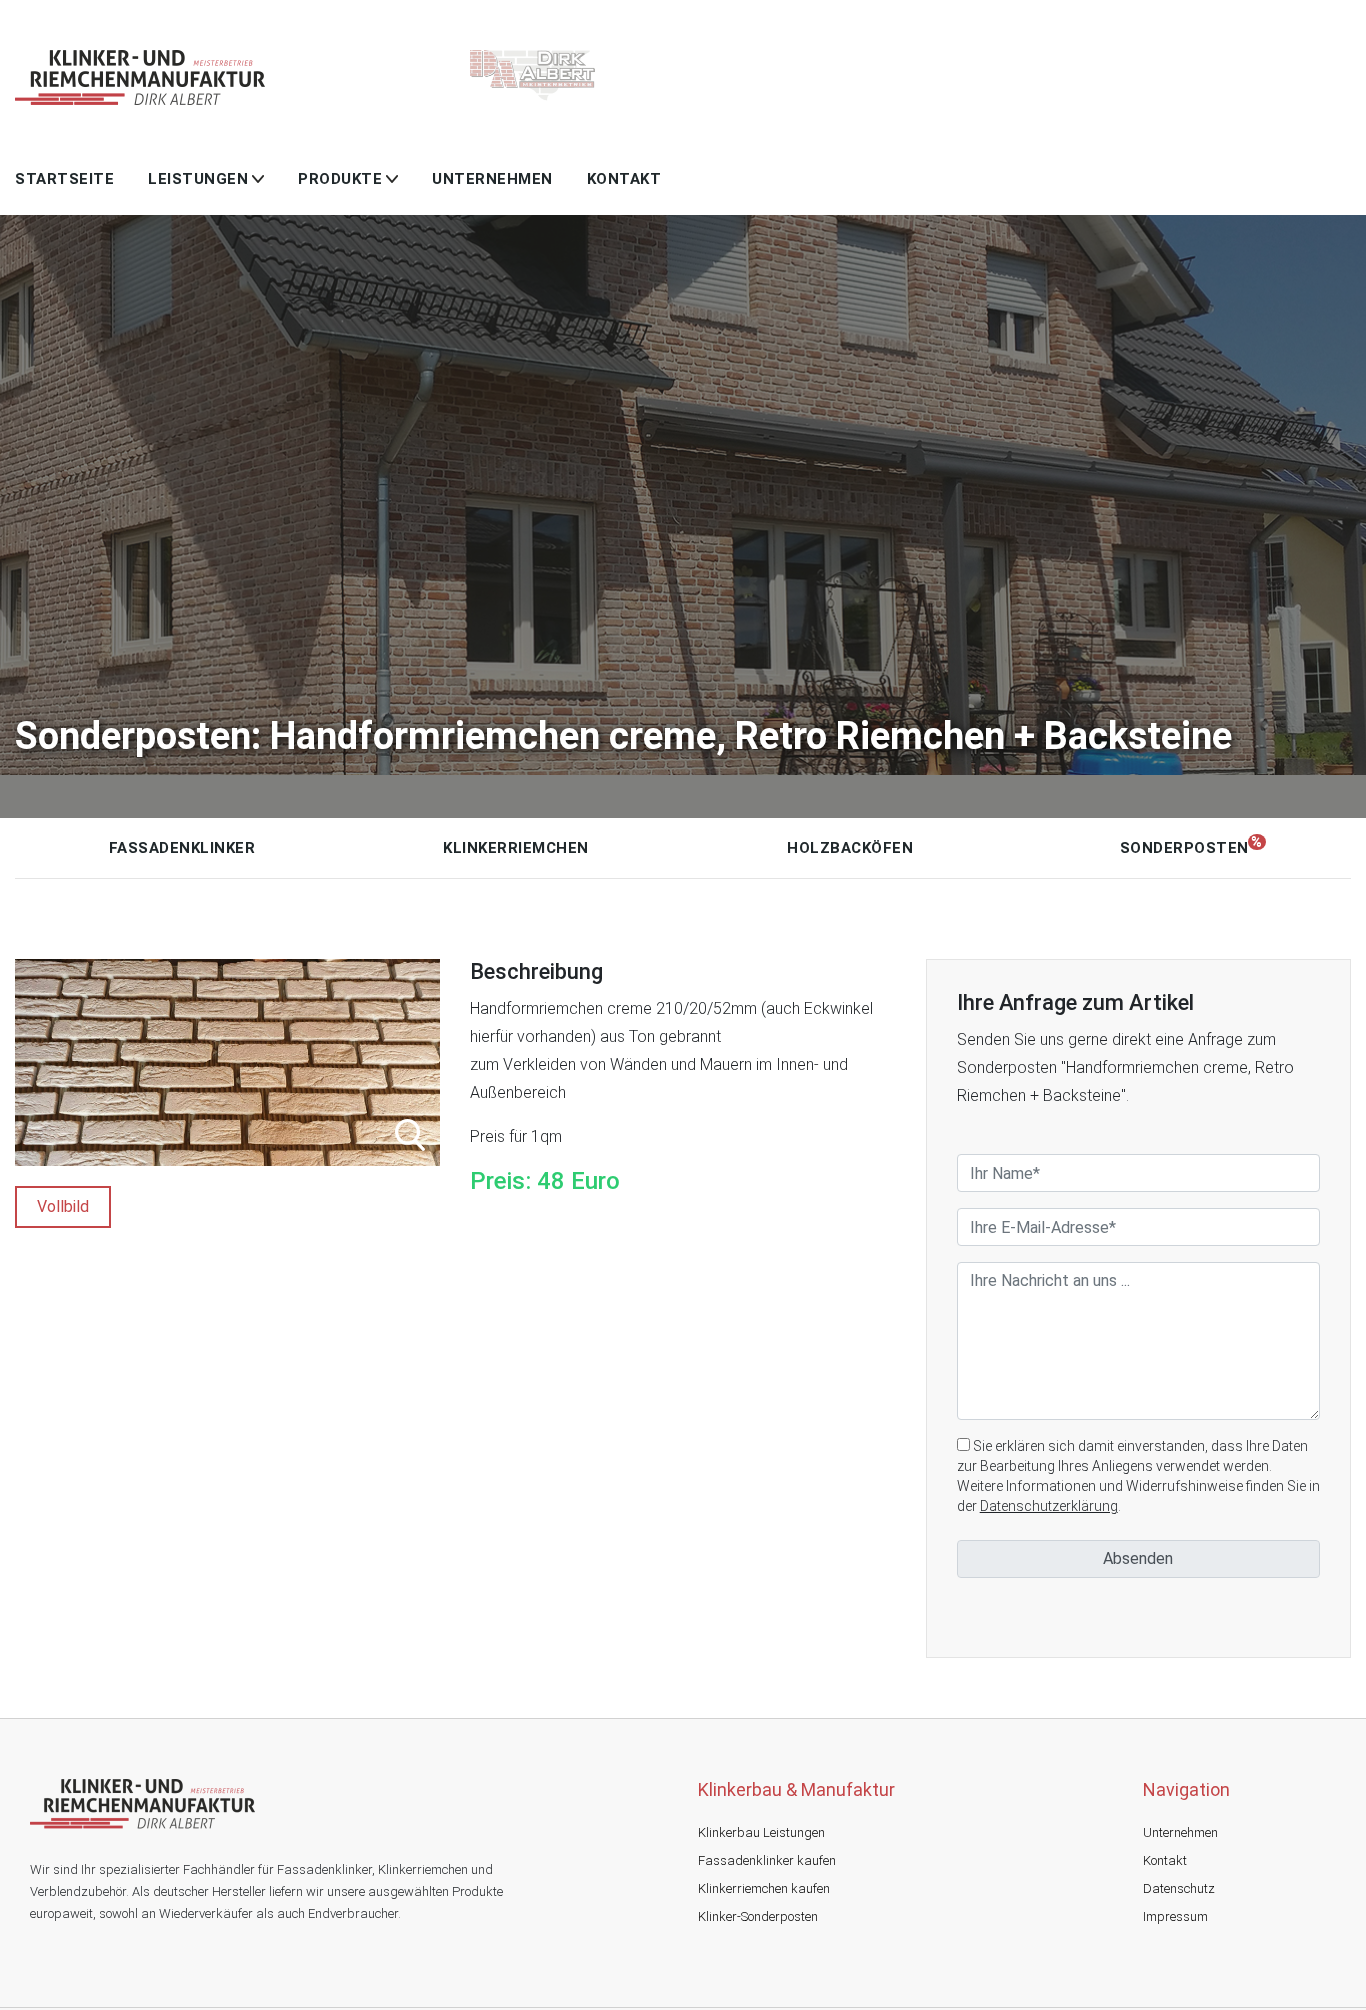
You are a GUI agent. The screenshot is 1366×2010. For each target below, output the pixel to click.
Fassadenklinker (182, 848)
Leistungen (198, 179)
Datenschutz (1179, 1888)
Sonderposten (1184, 848)
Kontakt (624, 179)
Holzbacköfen (850, 848)
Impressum (1175, 1916)
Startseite (64, 179)
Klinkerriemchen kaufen (764, 1888)
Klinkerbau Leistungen (761, 1832)
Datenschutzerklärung (1049, 1506)
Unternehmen (492, 179)
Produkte (340, 179)
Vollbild (63, 1206)
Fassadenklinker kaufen (767, 1860)
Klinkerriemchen (516, 848)
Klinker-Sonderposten (758, 1916)
